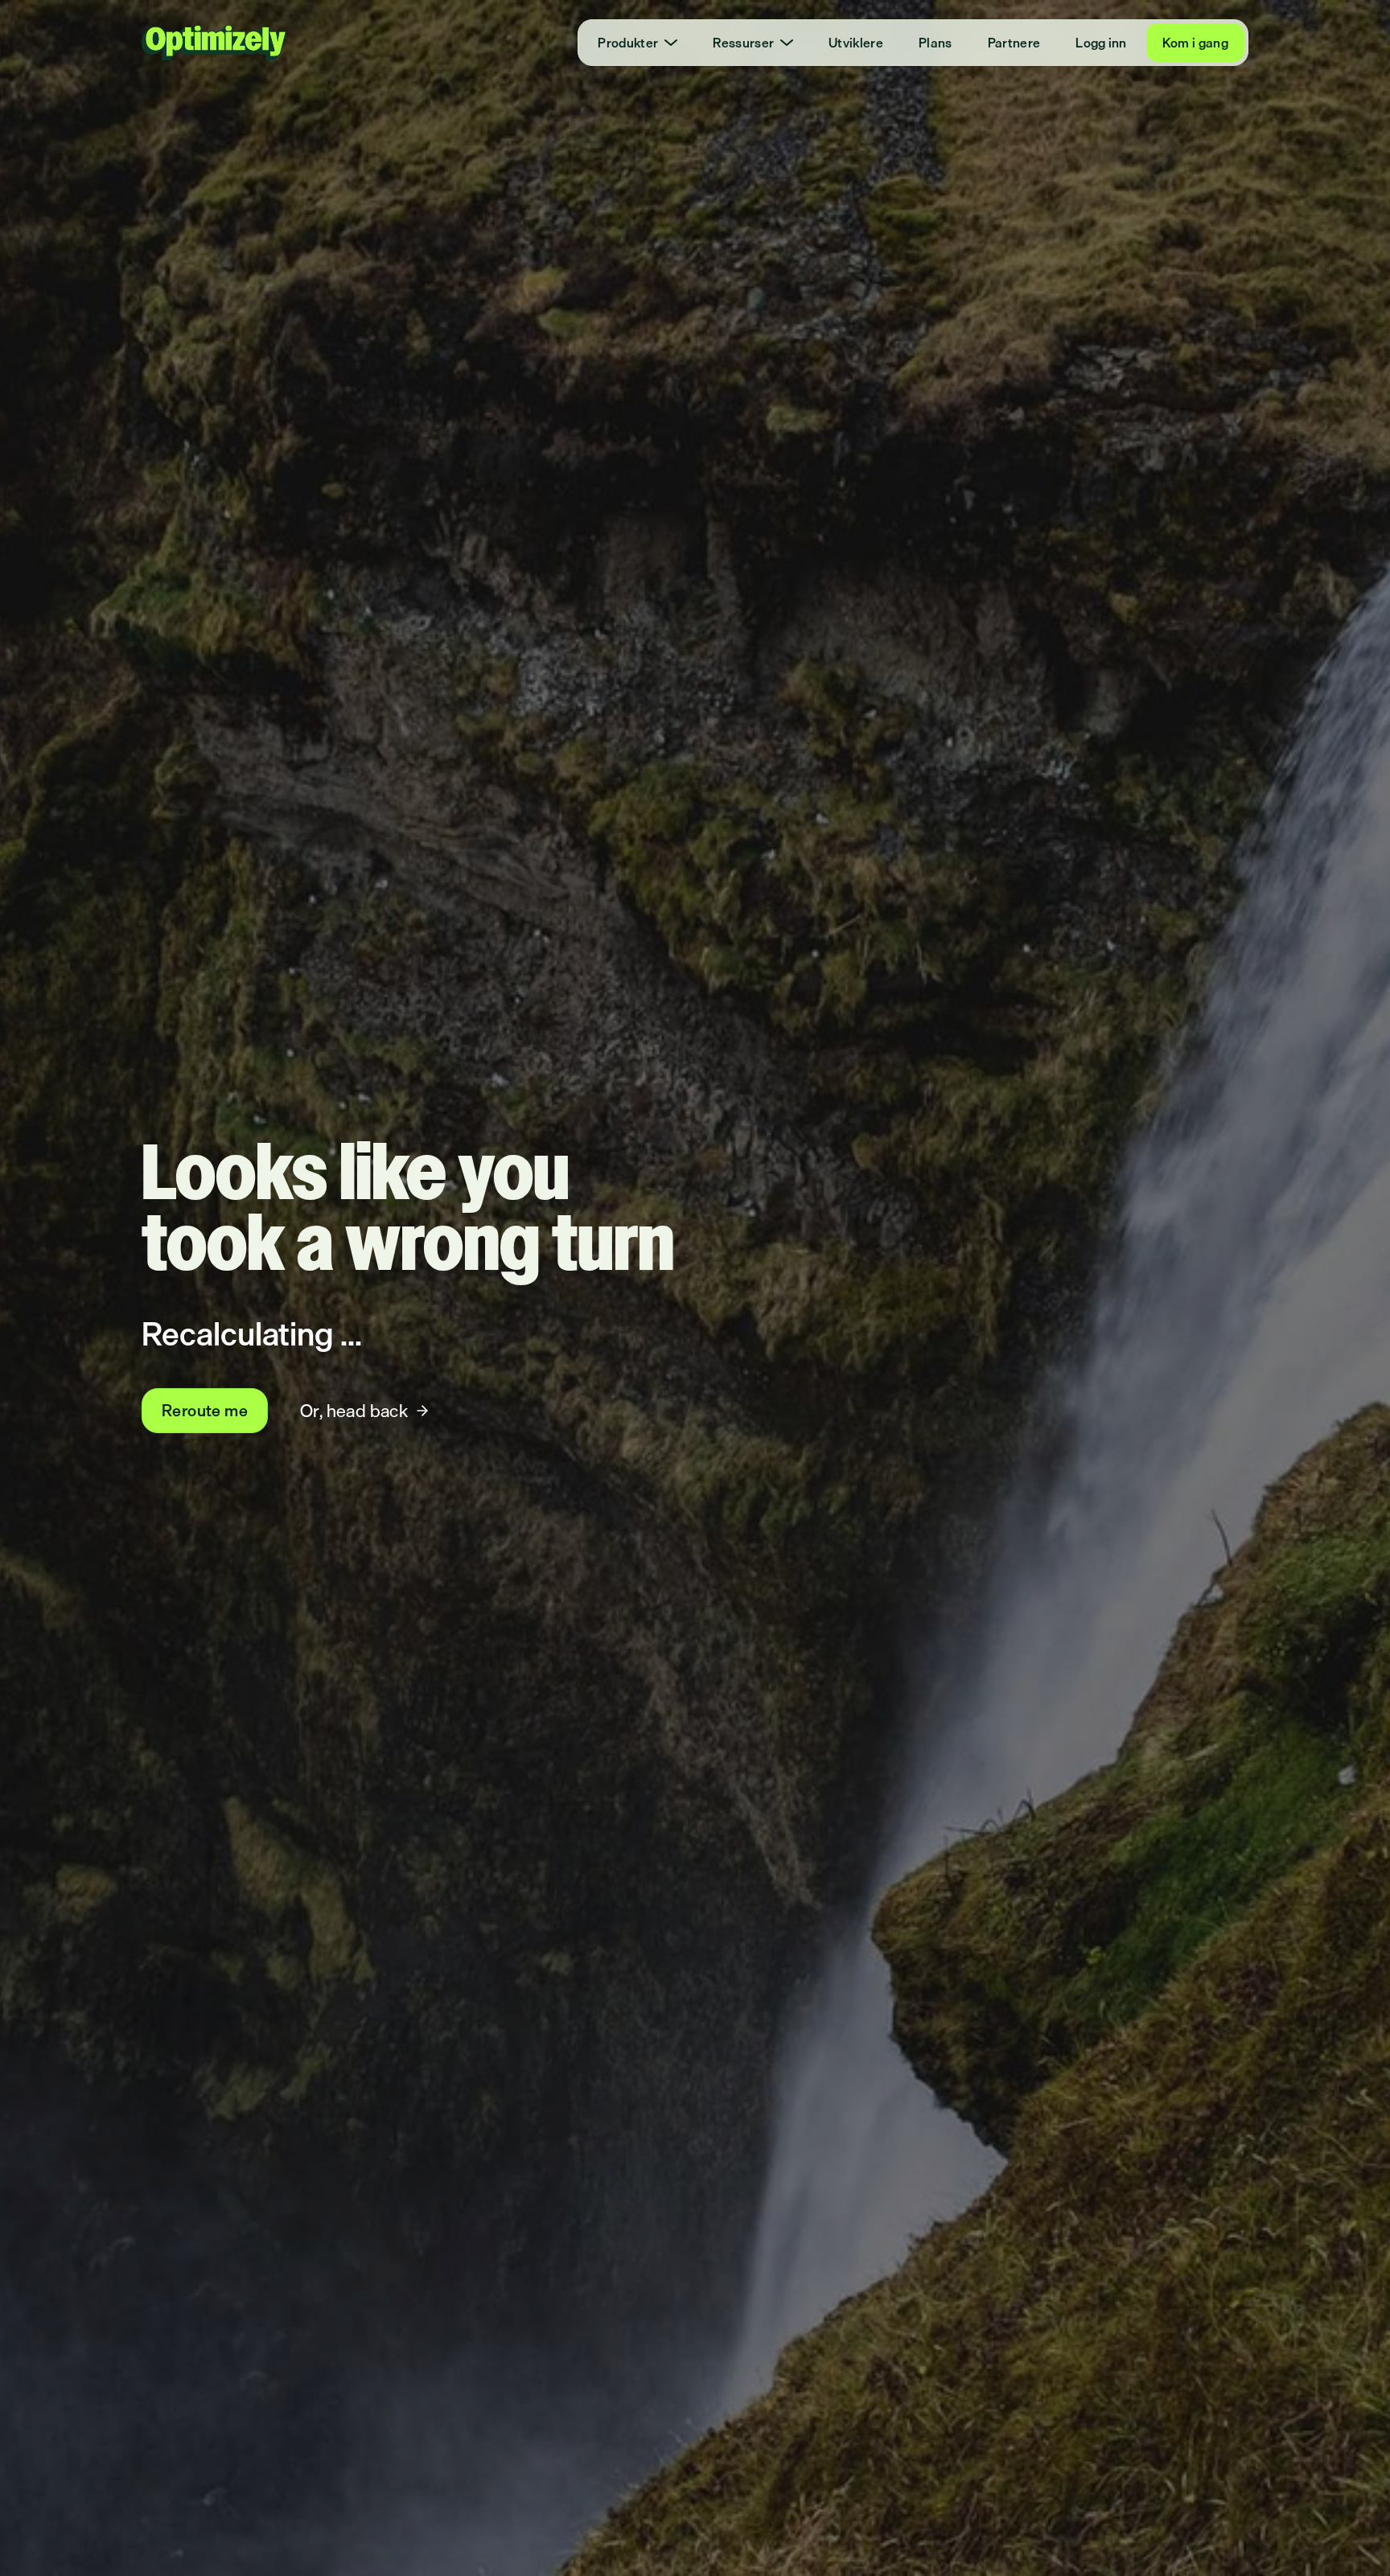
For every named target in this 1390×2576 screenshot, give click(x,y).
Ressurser (743, 43)
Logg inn (1101, 43)
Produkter (628, 43)
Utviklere (856, 43)
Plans (936, 43)
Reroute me (205, 1410)
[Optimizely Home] (214, 43)
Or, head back (354, 1410)
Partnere (1014, 43)
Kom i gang (1195, 43)
